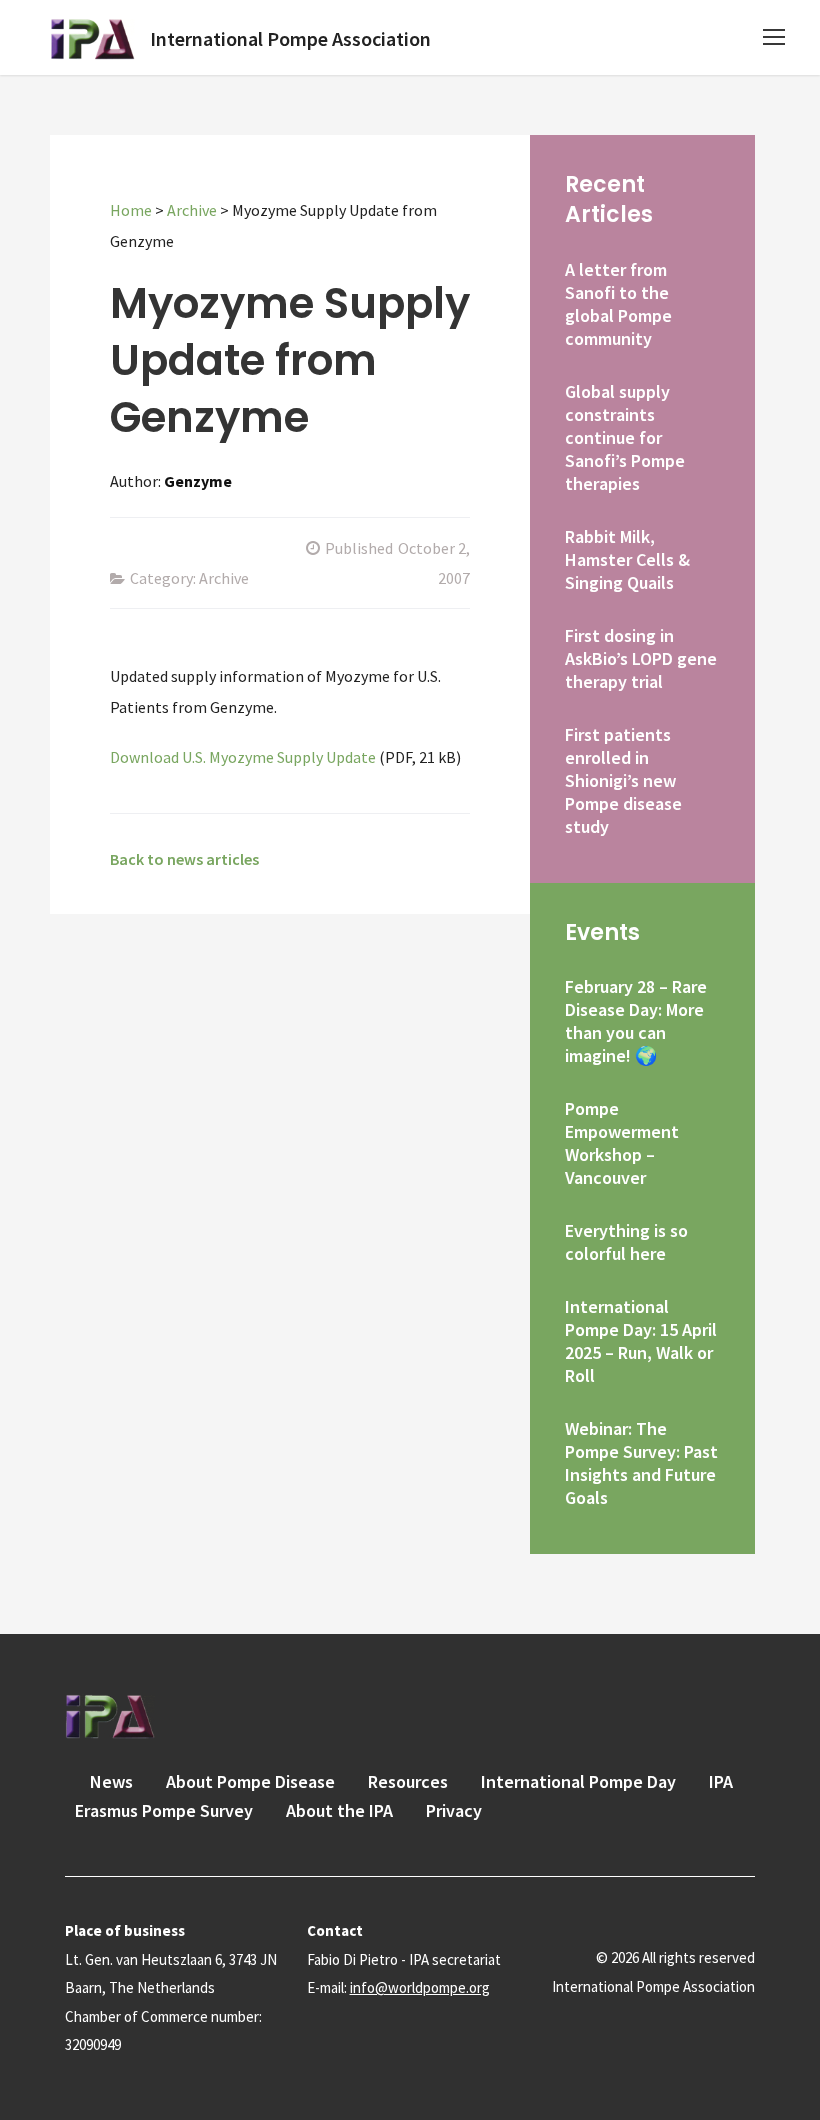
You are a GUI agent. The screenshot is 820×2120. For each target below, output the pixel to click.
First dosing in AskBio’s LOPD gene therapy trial (641, 658)
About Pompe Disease (250, 1781)
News (111, 1781)
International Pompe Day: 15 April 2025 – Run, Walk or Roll (641, 1341)
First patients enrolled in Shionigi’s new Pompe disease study (623, 780)
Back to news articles (184, 859)
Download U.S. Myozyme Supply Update (243, 757)
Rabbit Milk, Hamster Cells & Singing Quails (627, 559)
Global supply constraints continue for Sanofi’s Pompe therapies (625, 437)
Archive (192, 210)
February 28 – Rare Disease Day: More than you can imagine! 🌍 (636, 1021)
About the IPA (339, 1810)
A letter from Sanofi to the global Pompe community (618, 304)
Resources (408, 1781)
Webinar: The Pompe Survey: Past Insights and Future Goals (641, 1463)
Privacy (454, 1810)
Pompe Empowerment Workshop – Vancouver (622, 1143)
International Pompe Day (578, 1781)
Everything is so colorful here (626, 1242)
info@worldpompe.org (420, 1987)
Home (131, 210)
